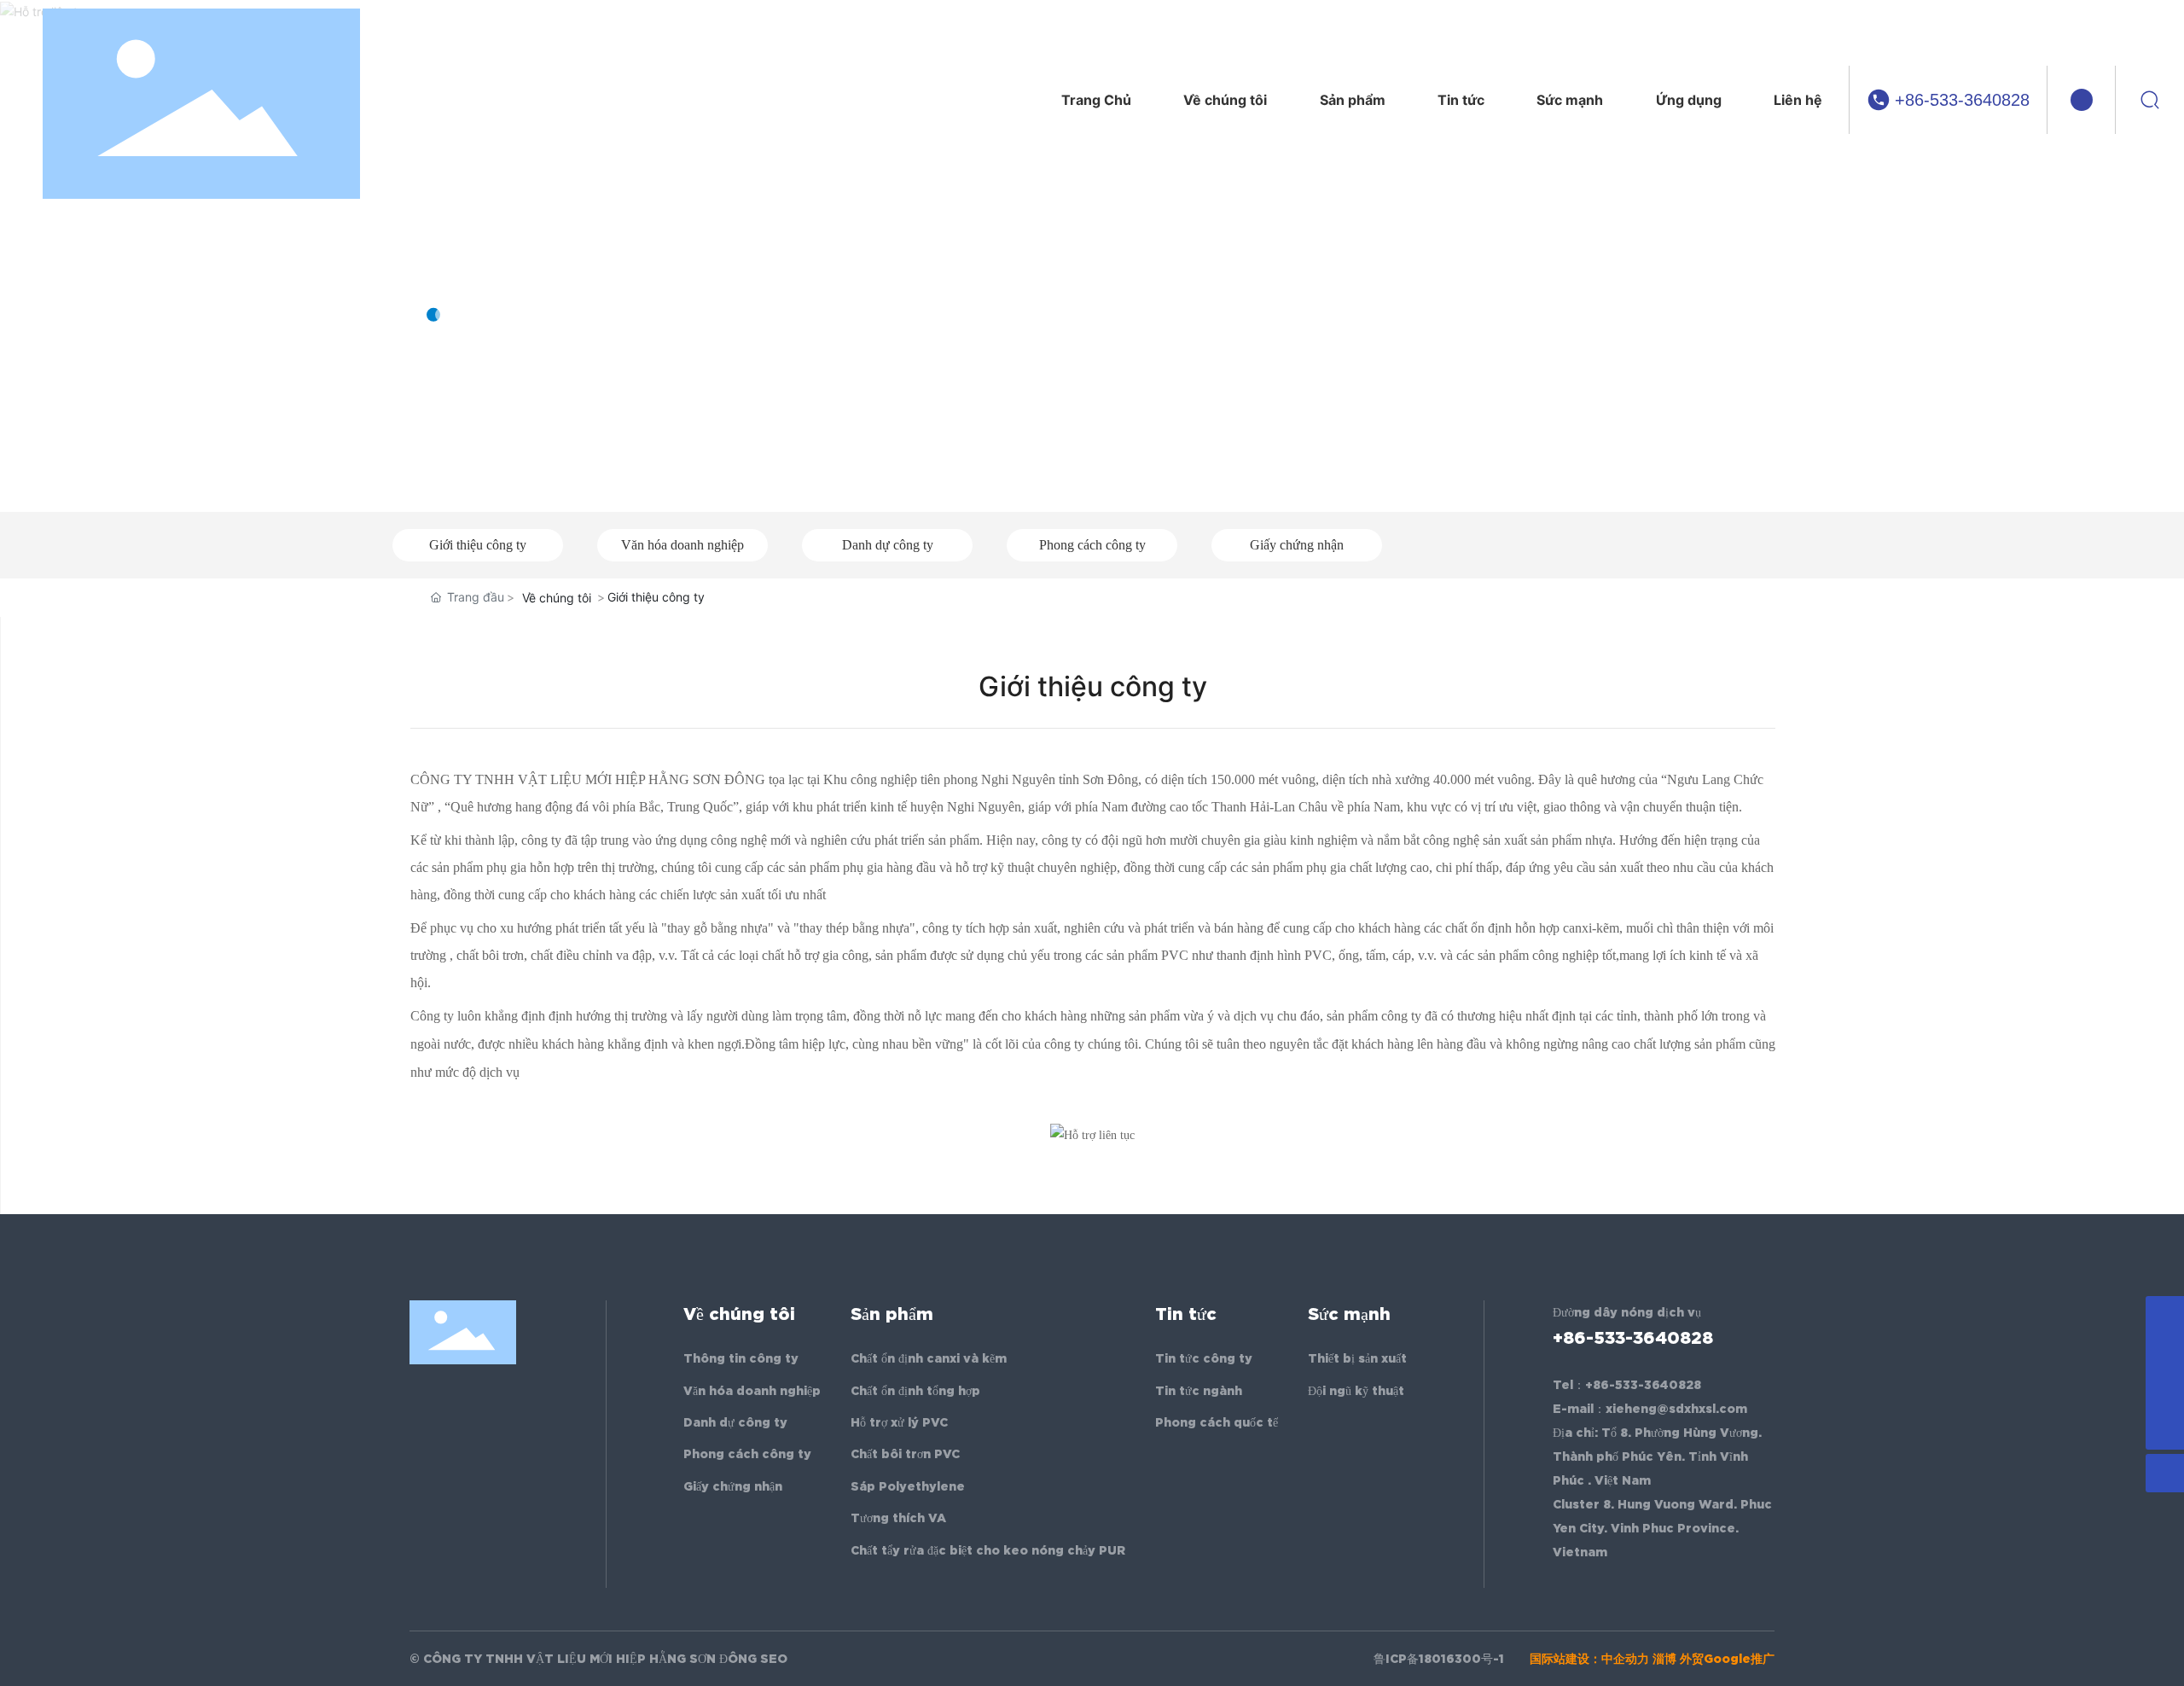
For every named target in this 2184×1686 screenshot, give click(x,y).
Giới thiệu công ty (478, 545)
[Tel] (2165, 1392)
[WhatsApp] (2165, 1315)
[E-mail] (2165, 1354)
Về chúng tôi (529, 260)
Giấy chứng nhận (1297, 545)
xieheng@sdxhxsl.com (1676, 1409)
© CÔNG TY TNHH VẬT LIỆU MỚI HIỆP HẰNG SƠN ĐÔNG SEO (598, 1659)
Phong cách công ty (1092, 545)
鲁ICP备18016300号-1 (1439, 1659)
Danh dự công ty (888, 545)
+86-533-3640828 (1962, 100)
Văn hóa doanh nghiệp (682, 545)
